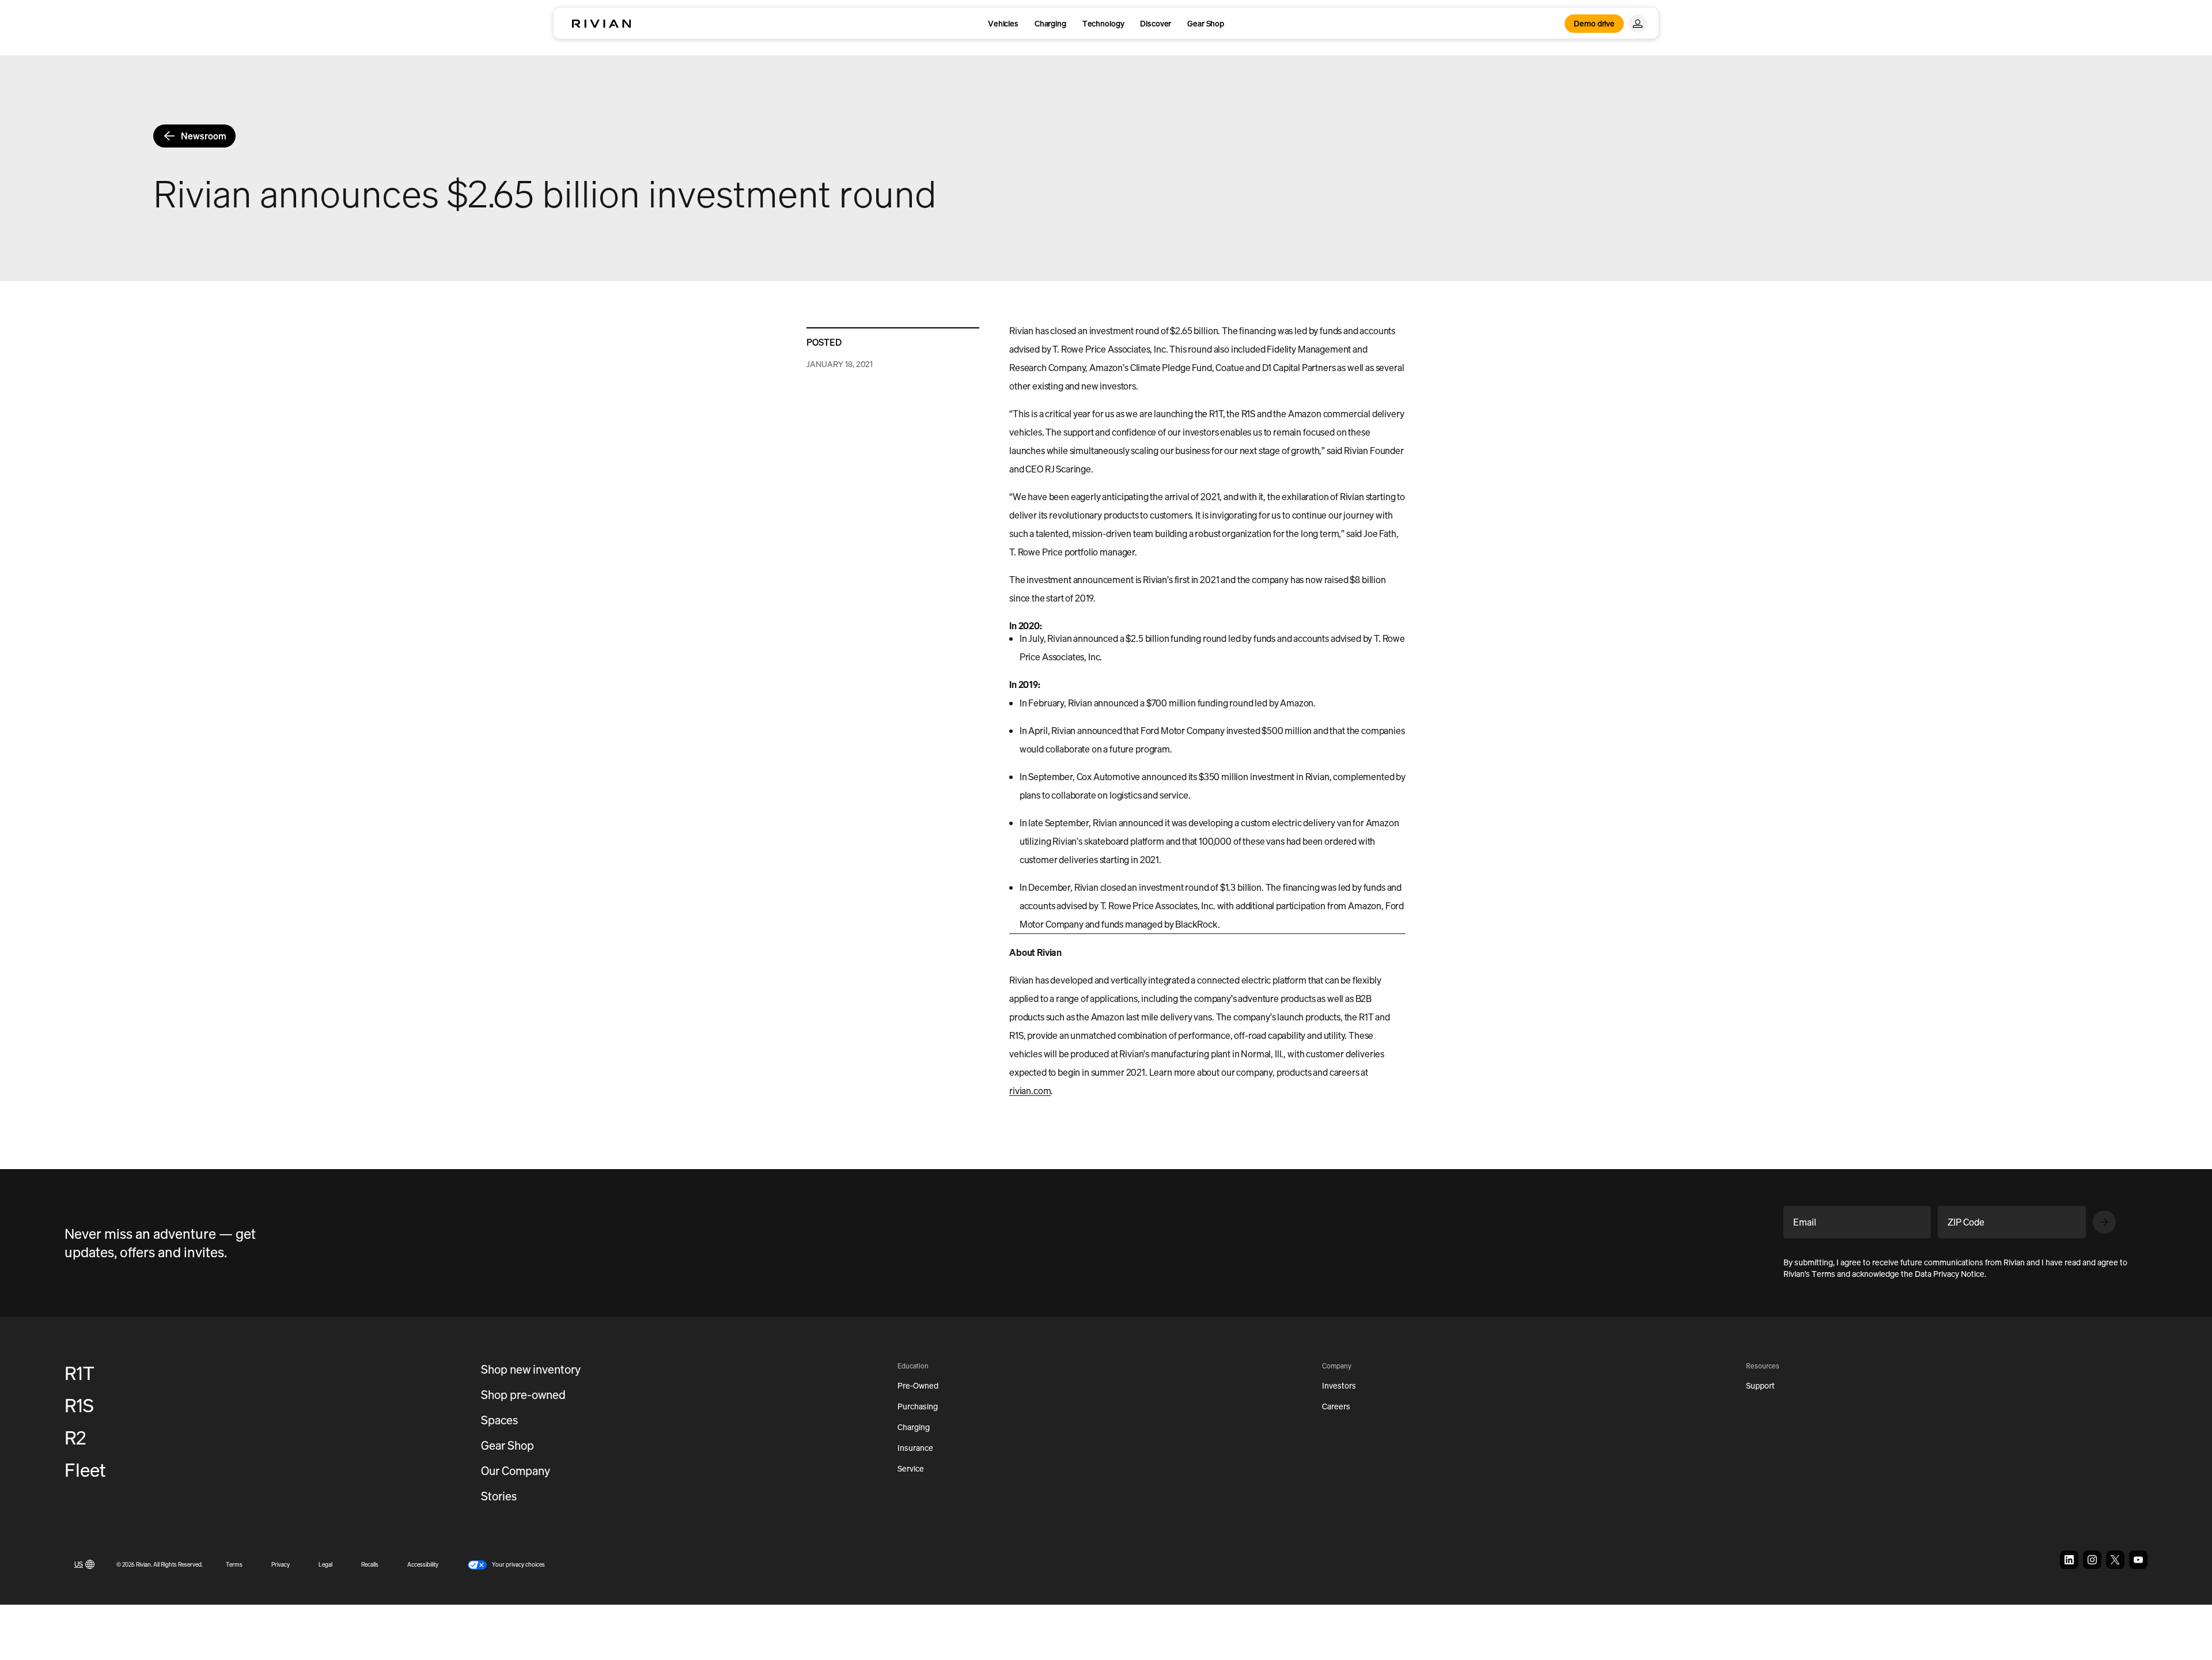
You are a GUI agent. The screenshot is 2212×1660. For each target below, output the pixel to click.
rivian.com (1030, 1091)
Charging (1050, 23)
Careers (1336, 1406)
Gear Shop (1206, 23)
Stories (499, 1496)
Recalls (370, 1565)
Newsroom (204, 136)
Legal (325, 1565)
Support (1760, 1385)
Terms (234, 1565)
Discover (1156, 23)
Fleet (85, 1470)
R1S (79, 1405)
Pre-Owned (918, 1385)
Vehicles (1003, 23)
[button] (506, 1565)
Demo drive (1594, 23)
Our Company (516, 1471)
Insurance (915, 1448)
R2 (75, 1438)
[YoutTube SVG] (2138, 1560)
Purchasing (918, 1406)
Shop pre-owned (523, 1395)
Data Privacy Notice (1950, 1274)
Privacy (281, 1565)
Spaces (499, 1420)
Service (911, 1468)
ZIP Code (1966, 1222)
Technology (1103, 23)
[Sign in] (1638, 24)
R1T (79, 1373)
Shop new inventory (531, 1369)
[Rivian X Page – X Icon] (2115, 1560)
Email (1805, 1222)
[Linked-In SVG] (2069, 1560)
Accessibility (423, 1565)
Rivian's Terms (1809, 1274)
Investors (1339, 1385)
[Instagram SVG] (2092, 1560)
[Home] (601, 24)
